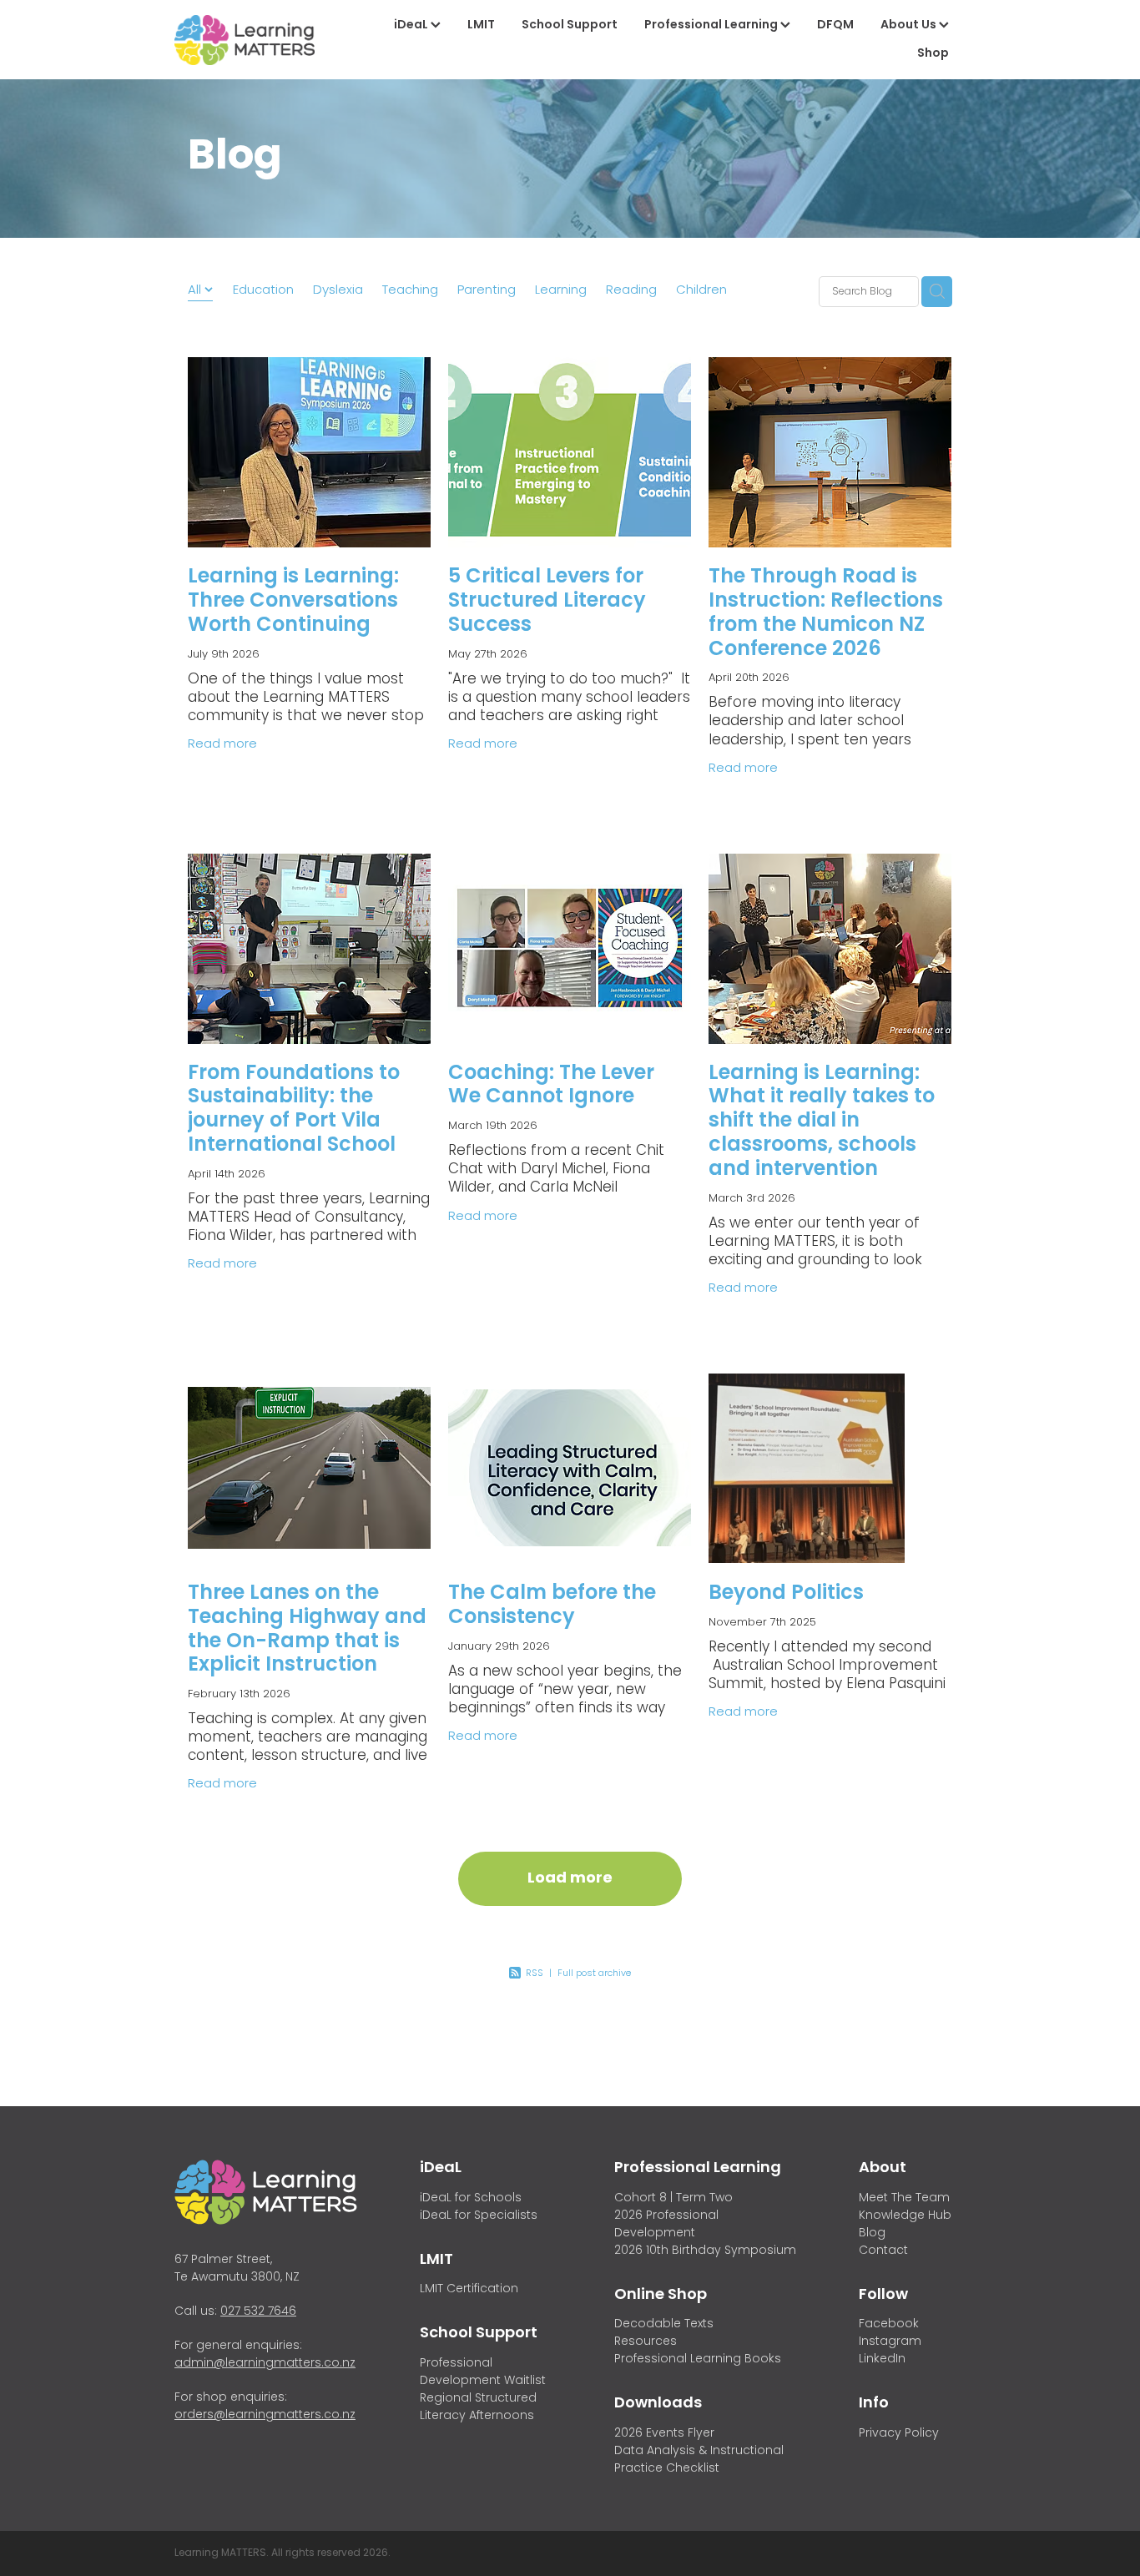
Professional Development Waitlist (483, 2372)
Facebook (889, 2324)
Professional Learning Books (698, 2359)
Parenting (487, 291)
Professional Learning (712, 25)
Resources (646, 2342)
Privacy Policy (899, 2434)
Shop (933, 54)
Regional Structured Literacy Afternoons (478, 2407)
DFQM (835, 25)
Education (263, 291)
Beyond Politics (786, 1594)
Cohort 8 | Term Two (673, 2198)
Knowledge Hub (905, 2216)
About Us (910, 25)
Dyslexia (338, 291)
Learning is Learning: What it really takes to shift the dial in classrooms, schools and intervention (822, 1122)
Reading (631, 291)
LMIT (481, 25)
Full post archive (594, 1974)
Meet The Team (904, 2198)
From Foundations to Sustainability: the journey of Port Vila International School (294, 1110)
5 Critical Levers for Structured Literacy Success (547, 602)
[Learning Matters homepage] (254, 40)
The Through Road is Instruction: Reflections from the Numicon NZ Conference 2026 (826, 613)
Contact (883, 2251)
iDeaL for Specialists (479, 2216)
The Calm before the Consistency (552, 1606)
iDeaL (412, 25)
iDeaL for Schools (471, 2198)
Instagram (890, 2342)
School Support (570, 25)
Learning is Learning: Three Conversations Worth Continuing (293, 602)
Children (701, 291)
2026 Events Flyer (664, 2434)
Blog (872, 2233)
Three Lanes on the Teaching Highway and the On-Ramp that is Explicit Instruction (307, 1630)
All (196, 290)
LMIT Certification (469, 2289)
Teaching (410, 291)
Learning (561, 291)
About (883, 2168)
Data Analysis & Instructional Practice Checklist (699, 2460)
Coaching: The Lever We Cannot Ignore (551, 1086)
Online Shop (661, 2295)
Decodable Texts (664, 2324)
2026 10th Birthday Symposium (705, 2251)
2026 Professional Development (666, 2225)
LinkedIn (882, 2359)
